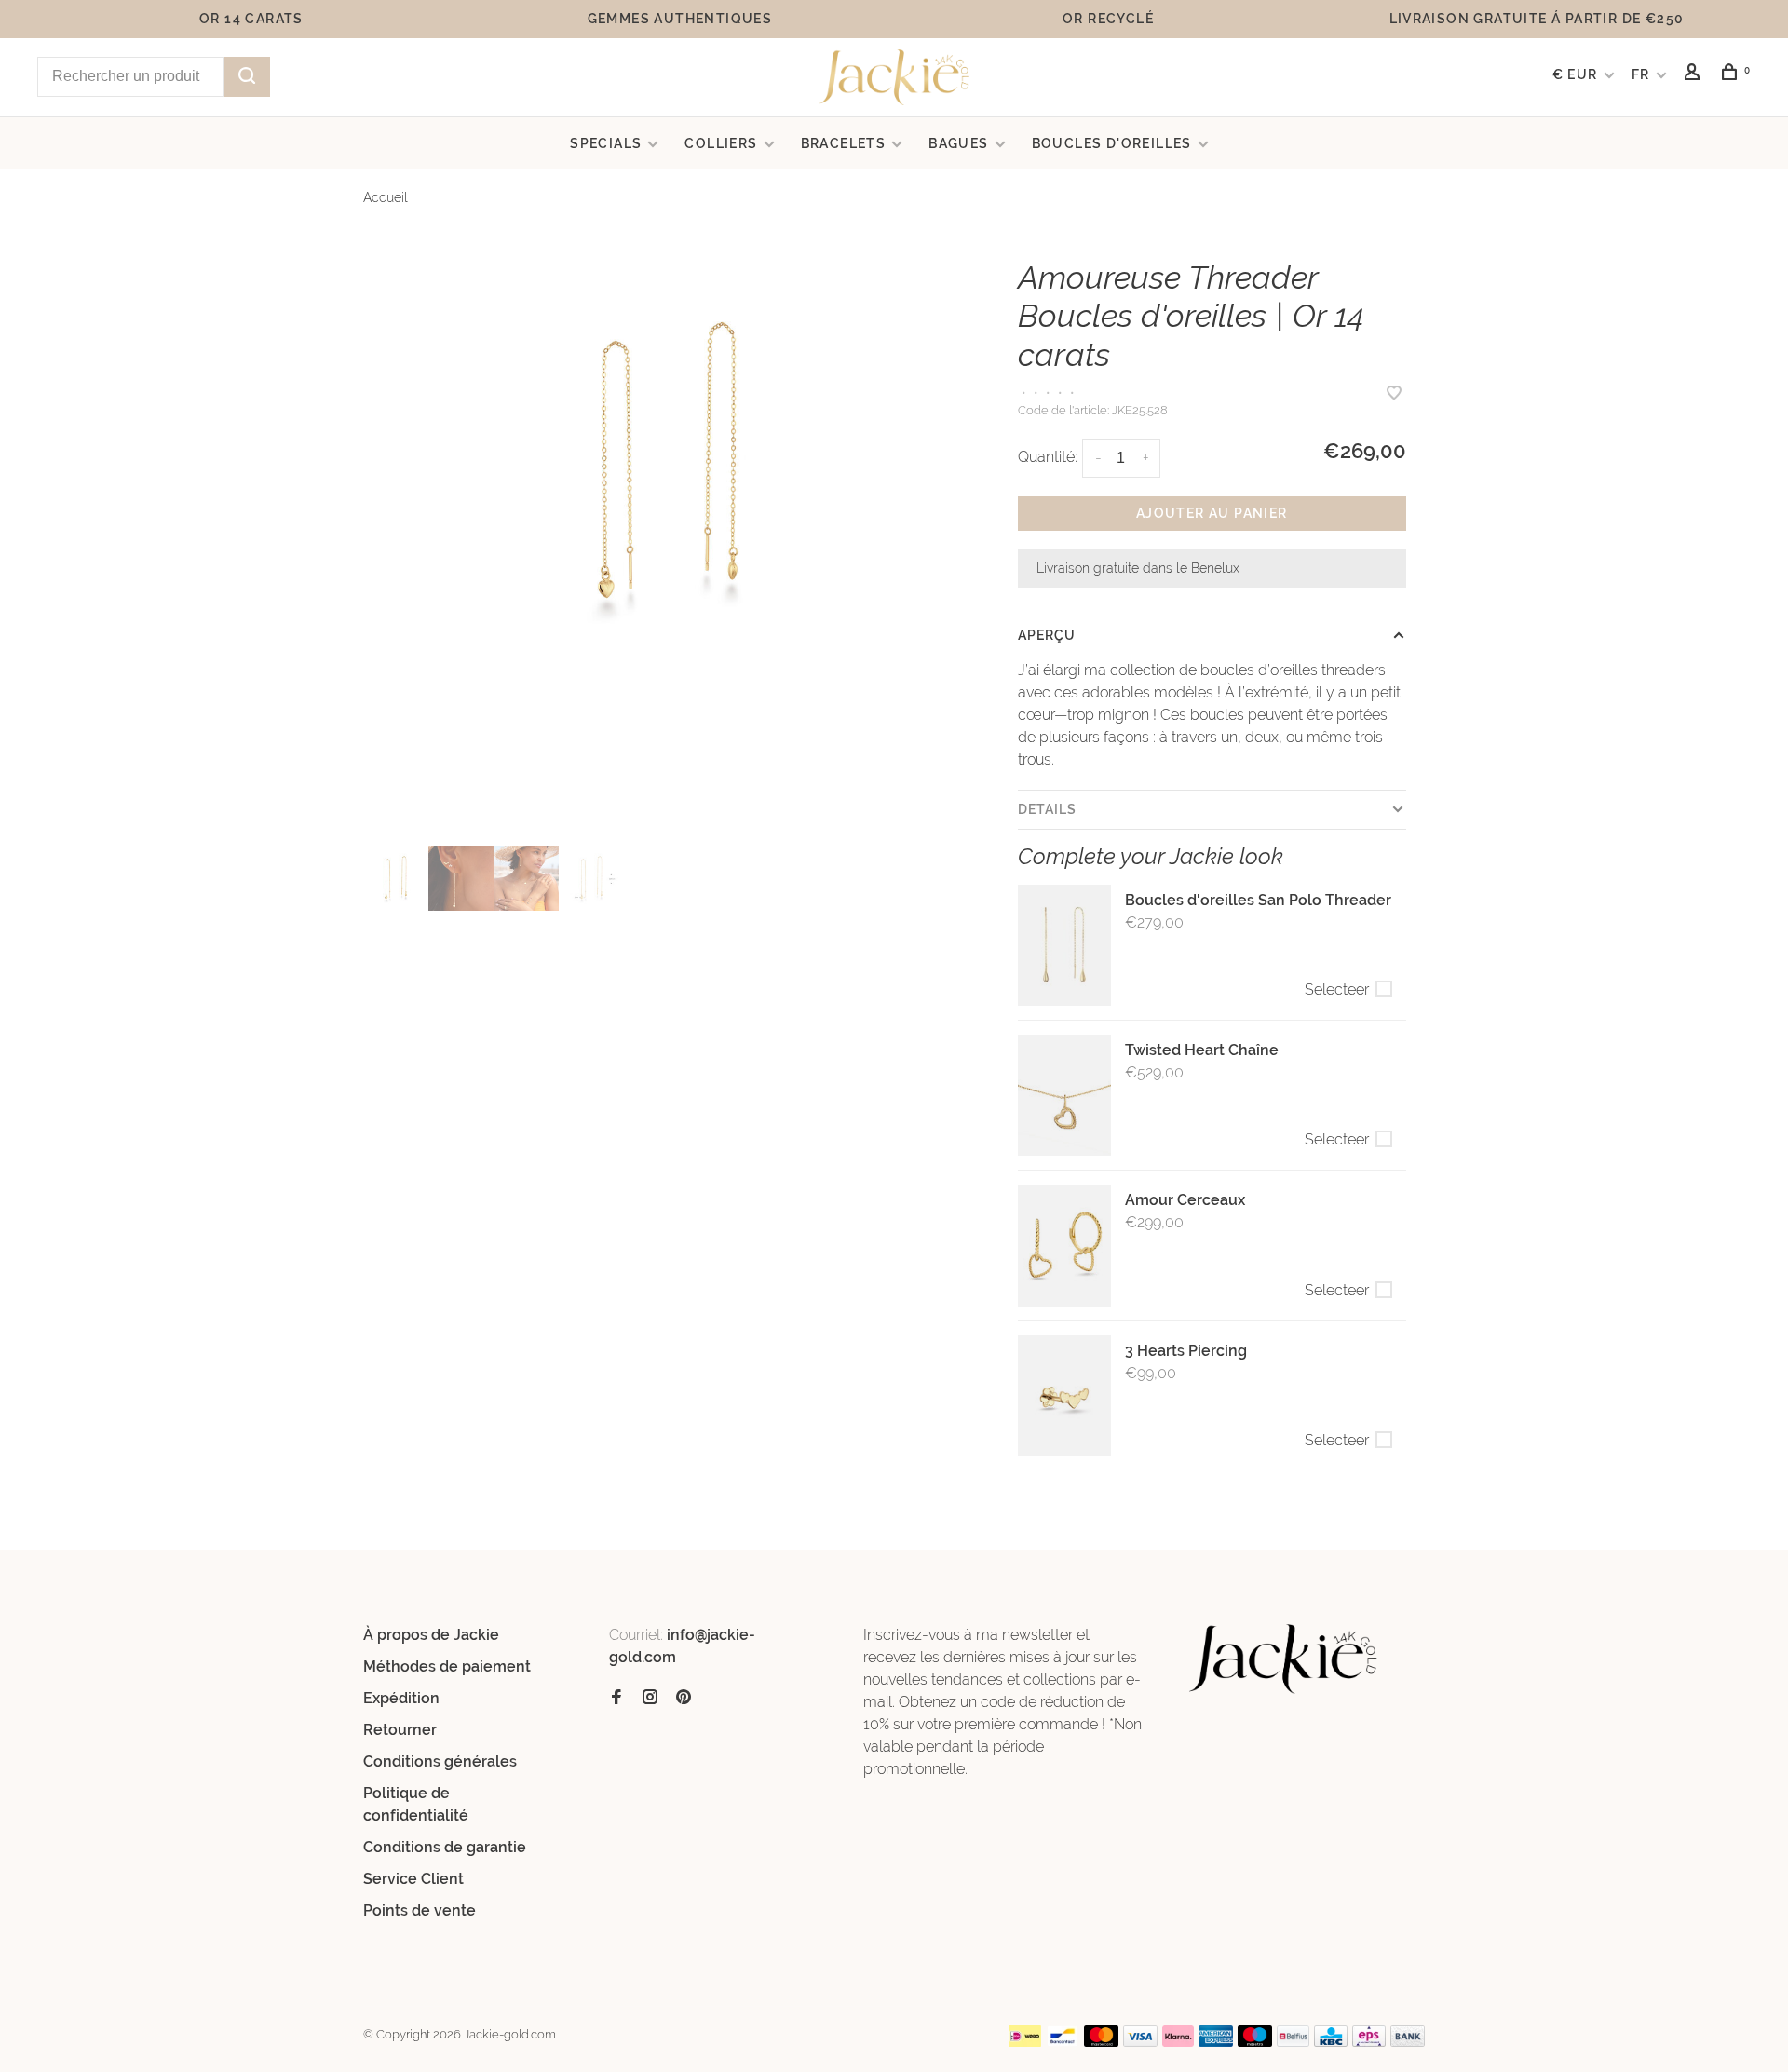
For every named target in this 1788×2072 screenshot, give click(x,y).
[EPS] (1369, 2042)
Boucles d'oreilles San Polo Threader (1258, 900)
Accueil (386, 197)
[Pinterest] (684, 1698)
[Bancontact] (1063, 2042)
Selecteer (1337, 989)
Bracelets (844, 143)
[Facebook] (616, 1698)
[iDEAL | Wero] (1025, 2042)
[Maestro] (1255, 2042)
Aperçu (1047, 635)
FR (1641, 74)
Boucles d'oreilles (1112, 143)
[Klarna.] (1178, 2042)
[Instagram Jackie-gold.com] (650, 1698)
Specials (606, 143)
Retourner (400, 1730)
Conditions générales (440, 1761)
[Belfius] (1294, 2042)
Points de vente (420, 1910)
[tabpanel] (667, 464)
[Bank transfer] (1408, 2042)
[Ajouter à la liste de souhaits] (1394, 394)
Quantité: (1048, 457)
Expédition (401, 1698)
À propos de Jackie (431, 1635)
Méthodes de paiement (447, 1666)
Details (1048, 809)
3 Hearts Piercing (1186, 1351)
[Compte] (1695, 74)
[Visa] (1140, 2042)
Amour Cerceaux (1185, 1200)
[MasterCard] (1101, 2042)
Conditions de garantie (445, 1847)
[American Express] (1216, 2042)
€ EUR (1577, 74)
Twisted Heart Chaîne (1202, 1050)
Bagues (958, 143)
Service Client (413, 1879)
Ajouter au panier (1212, 513)
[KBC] (1331, 2042)
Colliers (721, 143)
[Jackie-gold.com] (1284, 1659)
